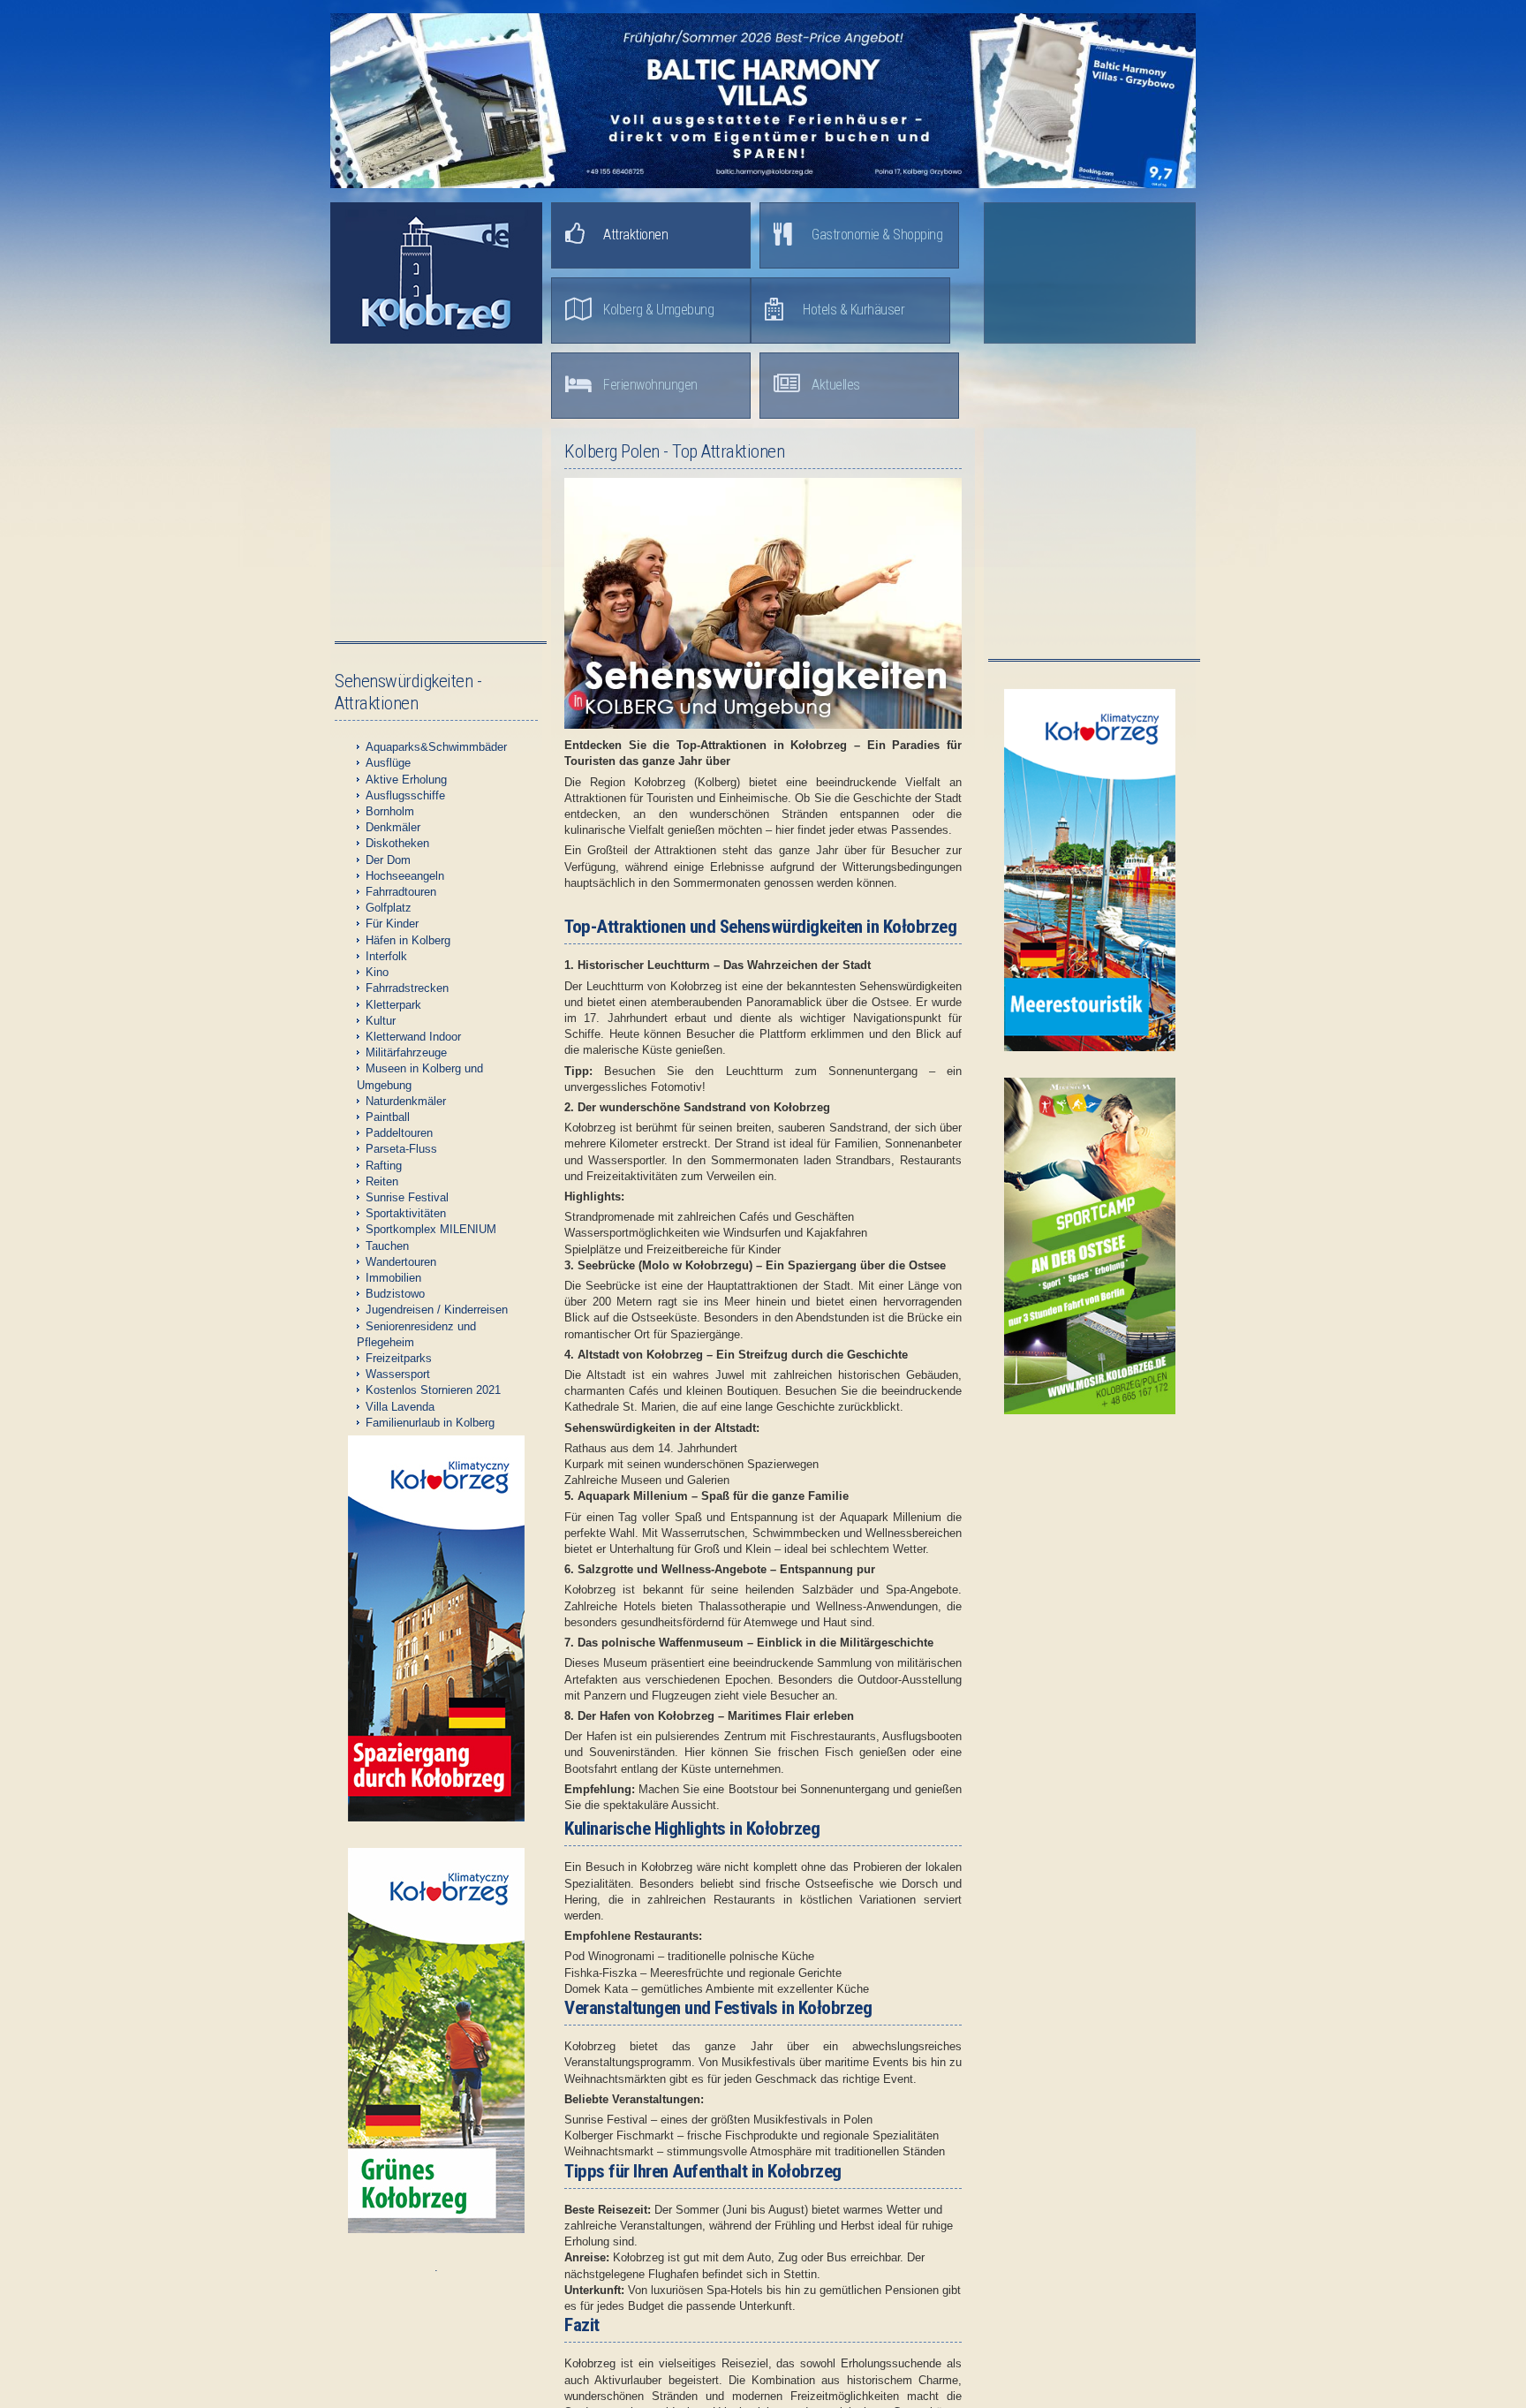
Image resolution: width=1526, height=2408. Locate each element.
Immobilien (393, 1278)
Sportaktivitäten (406, 1213)
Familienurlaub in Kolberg (430, 1423)
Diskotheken (397, 843)
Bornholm (390, 811)
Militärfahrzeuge (406, 1053)
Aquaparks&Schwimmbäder (436, 747)
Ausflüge (388, 763)
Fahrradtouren (401, 892)
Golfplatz (389, 908)
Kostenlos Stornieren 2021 (433, 1390)
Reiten (382, 1181)
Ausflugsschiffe (405, 795)
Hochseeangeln (405, 876)
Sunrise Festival (407, 1197)
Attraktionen (635, 235)
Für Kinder (392, 924)
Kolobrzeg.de (436, 273)
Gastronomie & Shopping (877, 235)
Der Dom (388, 860)
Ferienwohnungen (650, 385)
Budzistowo (395, 1294)
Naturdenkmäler (406, 1101)
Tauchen (387, 1246)
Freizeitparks (399, 1358)
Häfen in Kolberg (408, 940)
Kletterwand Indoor (413, 1037)
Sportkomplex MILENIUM (431, 1229)
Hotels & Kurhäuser (854, 310)
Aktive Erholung (406, 780)
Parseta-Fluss (401, 1149)
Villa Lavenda (400, 1407)
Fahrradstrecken (407, 988)
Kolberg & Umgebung (658, 310)
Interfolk (386, 956)
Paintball (388, 1117)
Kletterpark (393, 1005)
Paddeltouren (399, 1133)
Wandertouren (401, 1262)
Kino (377, 972)
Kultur (381, 1021)
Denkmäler (393, 827)
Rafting (384, 1166)
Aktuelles (836, 385)
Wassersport (398, 1374)
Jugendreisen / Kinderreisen (437, 1310)
